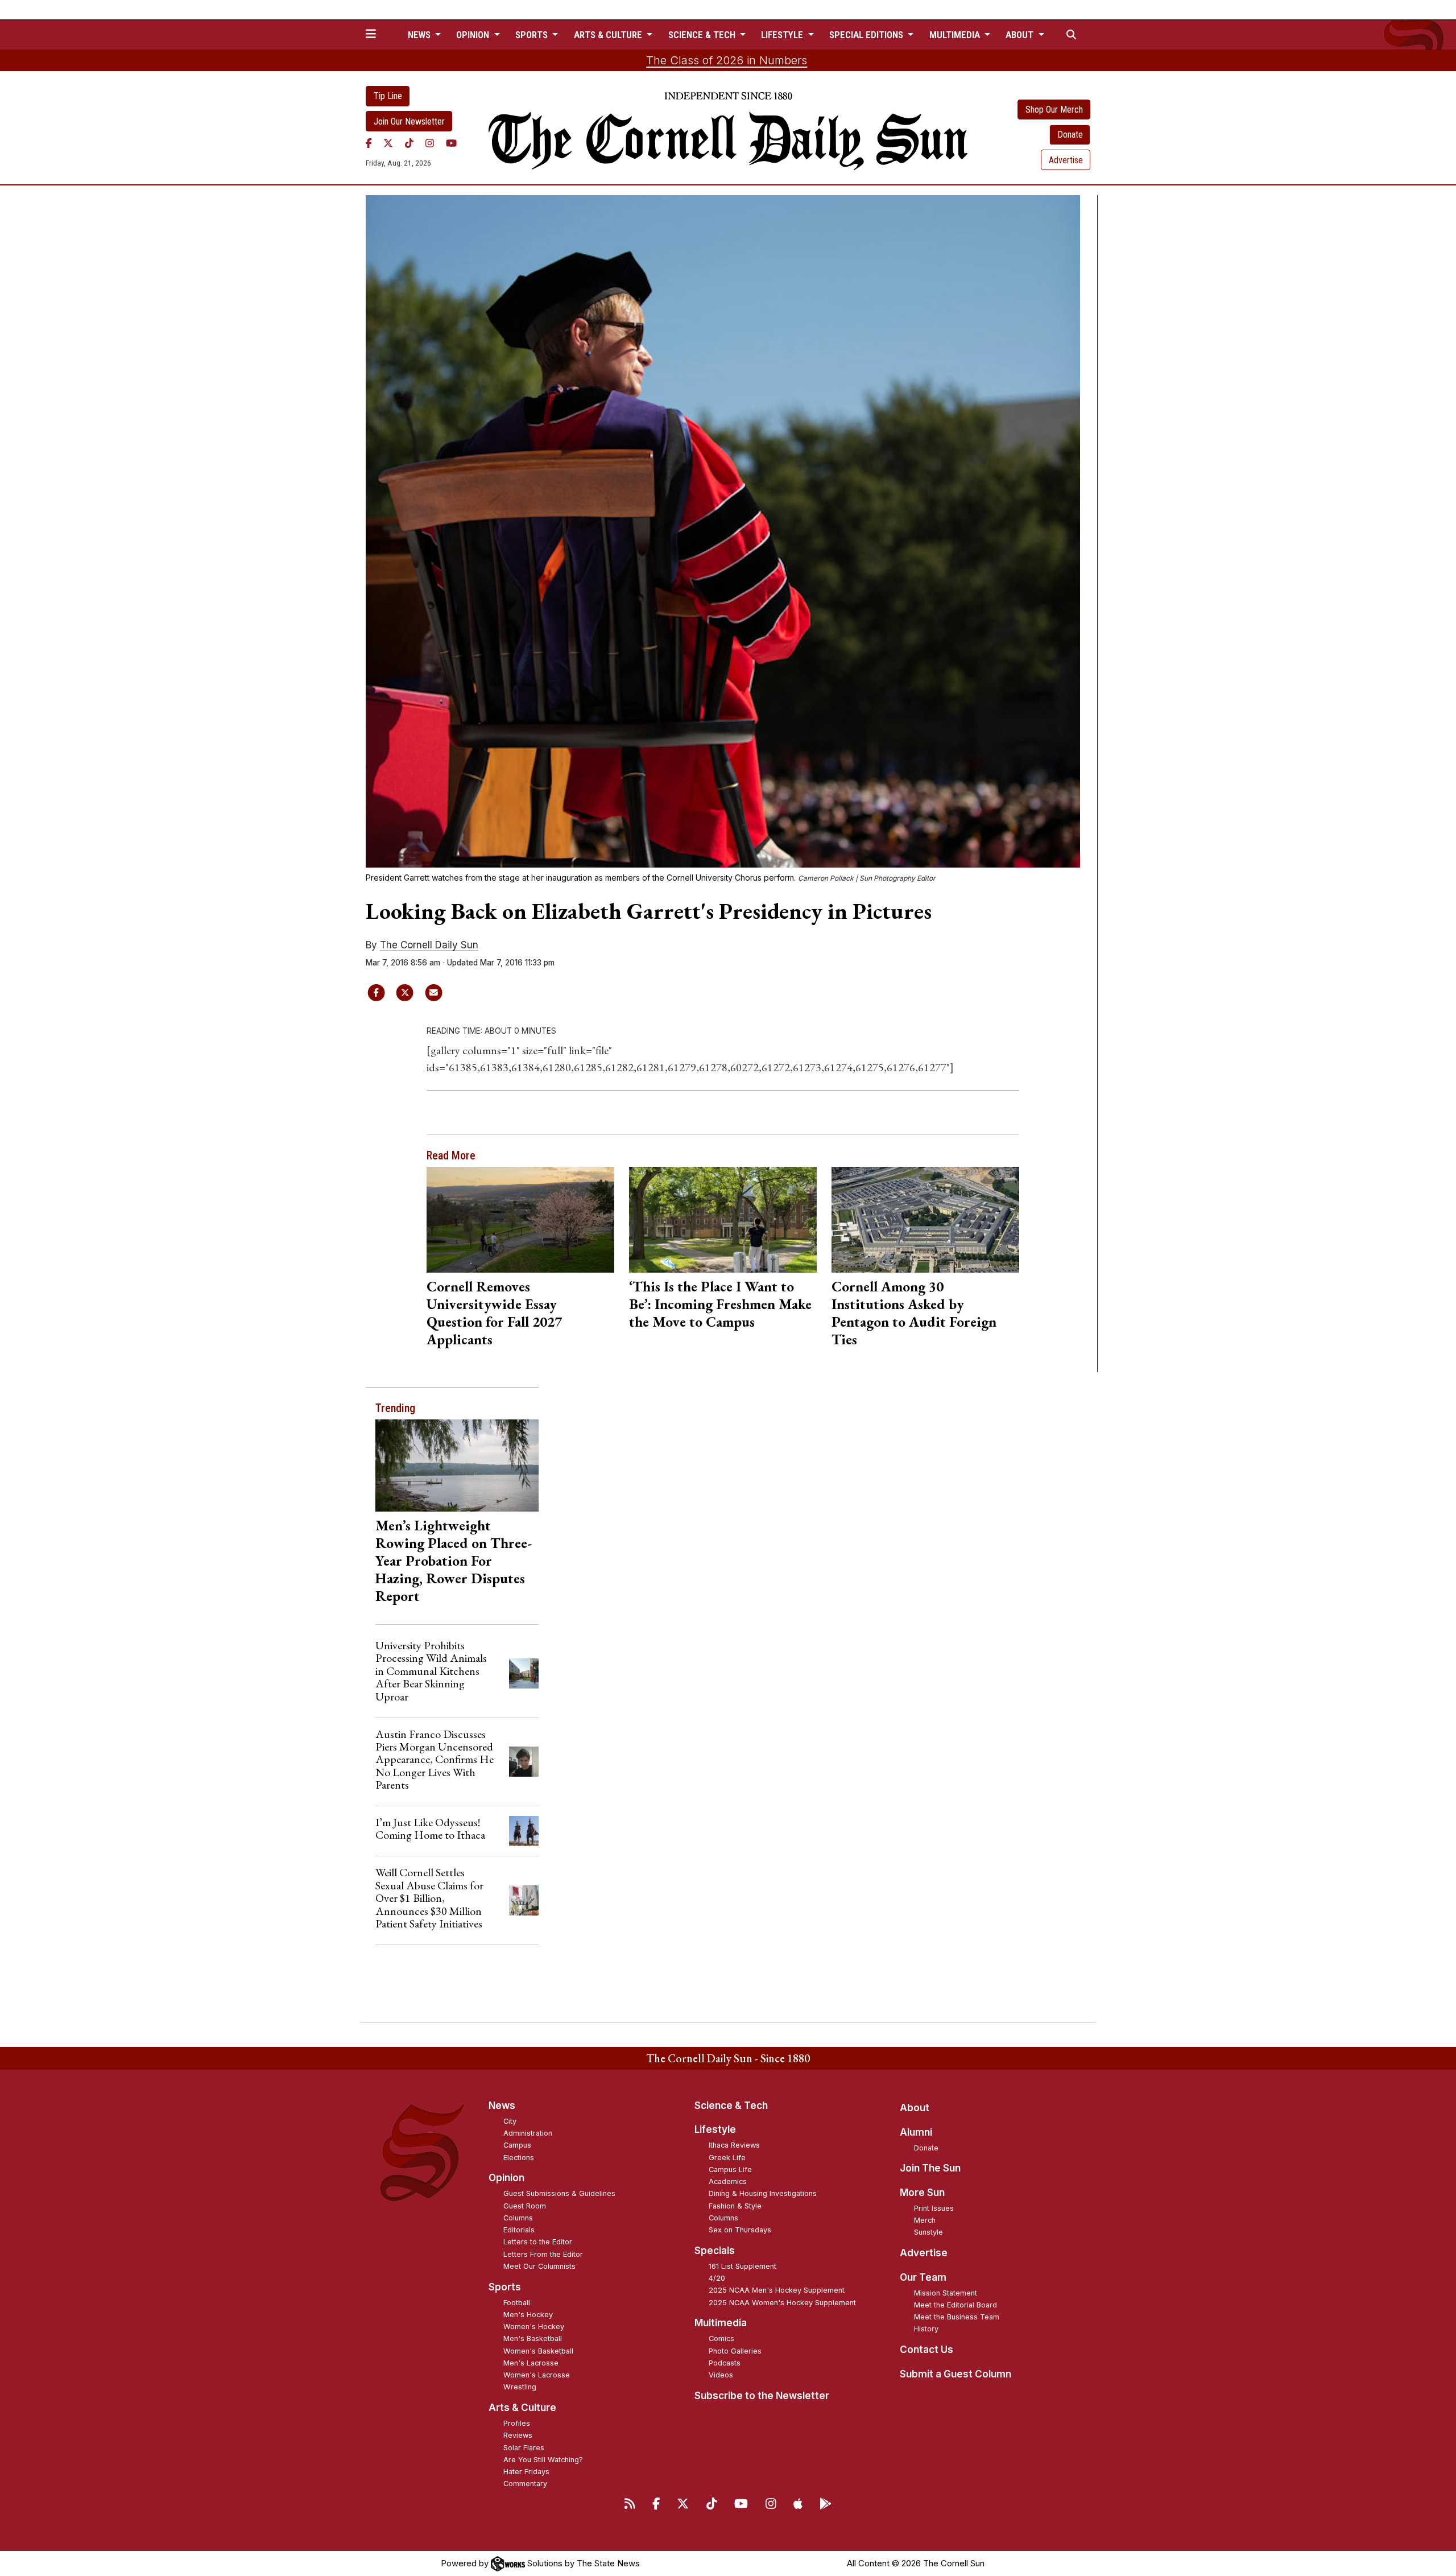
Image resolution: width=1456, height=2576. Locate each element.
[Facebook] (369, 143)
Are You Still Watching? (543, 2460)
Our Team (923, 2277)
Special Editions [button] (867, 35)
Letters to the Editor (538, 2242)
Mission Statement (946, 2293)
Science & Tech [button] (703, 35)
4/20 (717, 2278)
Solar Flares (524, 2448)
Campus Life (730, 2170)
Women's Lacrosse (537, 2375)
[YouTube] (451, 143)
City (510, 2121)
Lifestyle (715, 2129)
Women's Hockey (534, 2327)
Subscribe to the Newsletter (762, 2396)
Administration (528, 2133)
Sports (505, 2287)
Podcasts (725, 2363)
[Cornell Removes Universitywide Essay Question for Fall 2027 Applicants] (521, 1220)
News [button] (420, 35)
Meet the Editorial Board (955, 2305)
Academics (728, 2181)
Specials (715, 2251)
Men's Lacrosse (531, 2363)
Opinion (506, 2178)
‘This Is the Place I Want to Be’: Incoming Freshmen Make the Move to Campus (720, 1304)
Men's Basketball (533, 2338)
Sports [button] (533, 35)
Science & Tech (731, 2106)
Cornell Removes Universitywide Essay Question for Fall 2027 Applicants (494, 1313)
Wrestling (520, 2387)
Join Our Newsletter (409, 121)
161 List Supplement (743, 2266)
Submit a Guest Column (955, 2374)
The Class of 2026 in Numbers (727, 60)
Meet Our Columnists (539, 2266)
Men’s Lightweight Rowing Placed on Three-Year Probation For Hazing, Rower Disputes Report (454, 1561)
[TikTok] (409, 143)
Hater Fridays (526, 2472)
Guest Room (525, 2206)
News (502, 2106)
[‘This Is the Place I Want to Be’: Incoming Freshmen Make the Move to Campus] (723, 1220)
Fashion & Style (735, 2206)
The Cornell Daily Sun (429, 945)
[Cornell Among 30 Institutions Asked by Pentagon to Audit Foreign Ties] (926, 1220)
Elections (519, 2158)
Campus (517, 2145)
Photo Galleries (735, 2351)
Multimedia (721, 2323)
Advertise (1066, 160)
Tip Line (388, 96)
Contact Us (926, 2350)
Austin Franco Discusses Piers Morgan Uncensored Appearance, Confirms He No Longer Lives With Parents (435, 1760)
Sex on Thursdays (740, 2230)
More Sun (922, 2193)
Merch (925, 2220)
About (915, 2108)
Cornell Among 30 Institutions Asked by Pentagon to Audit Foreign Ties (914, 1313)
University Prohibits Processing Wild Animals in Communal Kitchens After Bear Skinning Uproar (431, 1671)
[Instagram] (430, 143)
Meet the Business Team (957, 2317)
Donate (1070, 135)
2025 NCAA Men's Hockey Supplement (777, 2290)
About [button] (1021, 35)
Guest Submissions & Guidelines (559, 2193)
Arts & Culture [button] (609, 35)
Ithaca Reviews (734, 2145)
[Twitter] (388, 143)
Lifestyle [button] (783, 35)
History (926, 2329)
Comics (721, 2338)
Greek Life (727, 2158)
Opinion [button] (474, 35)
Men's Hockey (528, 2315)
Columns (518, 2218)
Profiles (517, 2423)
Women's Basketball (538, 2351)
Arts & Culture (522, 2408)
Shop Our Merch (1054, 110)
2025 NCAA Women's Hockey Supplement (782, 2303)
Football (517, 2303)
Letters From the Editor (543, 2254)
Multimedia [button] (956, 35)
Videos (721, 2375)
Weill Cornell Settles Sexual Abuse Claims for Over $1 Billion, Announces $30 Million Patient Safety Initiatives (429, 1898)
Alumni (916, 2132)
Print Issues (934, 2208)
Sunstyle (928, 2232)
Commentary (525, 2484)
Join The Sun (930, 2168)
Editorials (519, 2230)
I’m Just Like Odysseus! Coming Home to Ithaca (430, 1828)
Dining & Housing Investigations (763, 2193)
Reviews (518, 2435)
